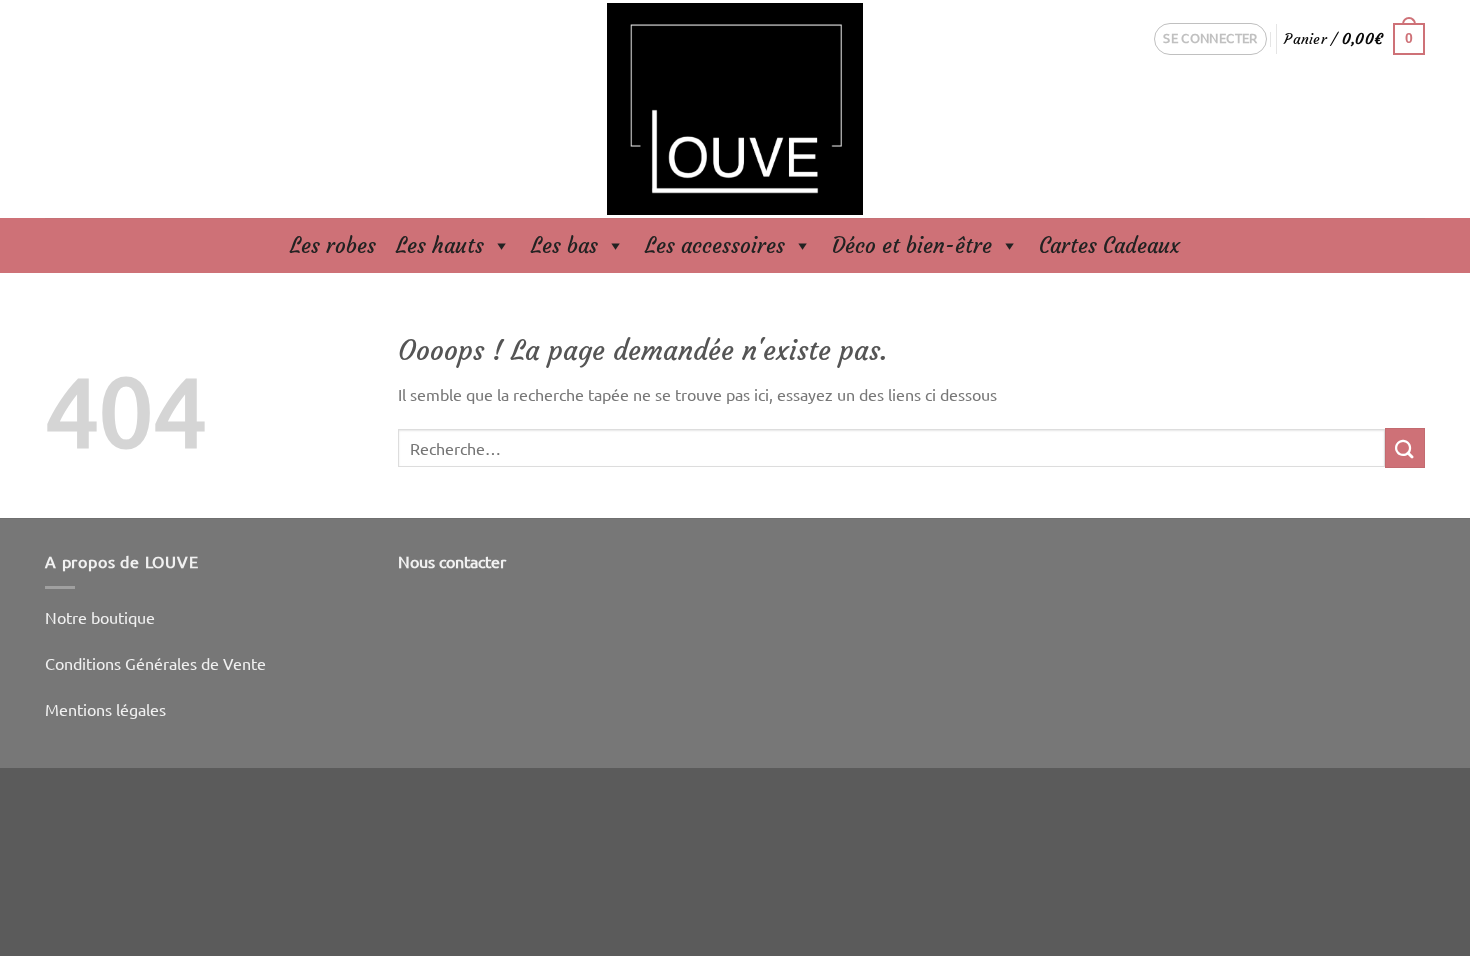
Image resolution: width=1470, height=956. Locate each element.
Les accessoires (715, 245)
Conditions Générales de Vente (155, 663)
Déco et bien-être (912, 245)
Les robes (333, 245)
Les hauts (440, 245)
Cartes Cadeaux (1109, 245)
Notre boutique (100, 617)
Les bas (564, 245)
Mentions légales (105, 709)
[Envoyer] (1405, 447)
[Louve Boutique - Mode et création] (735, 109)
